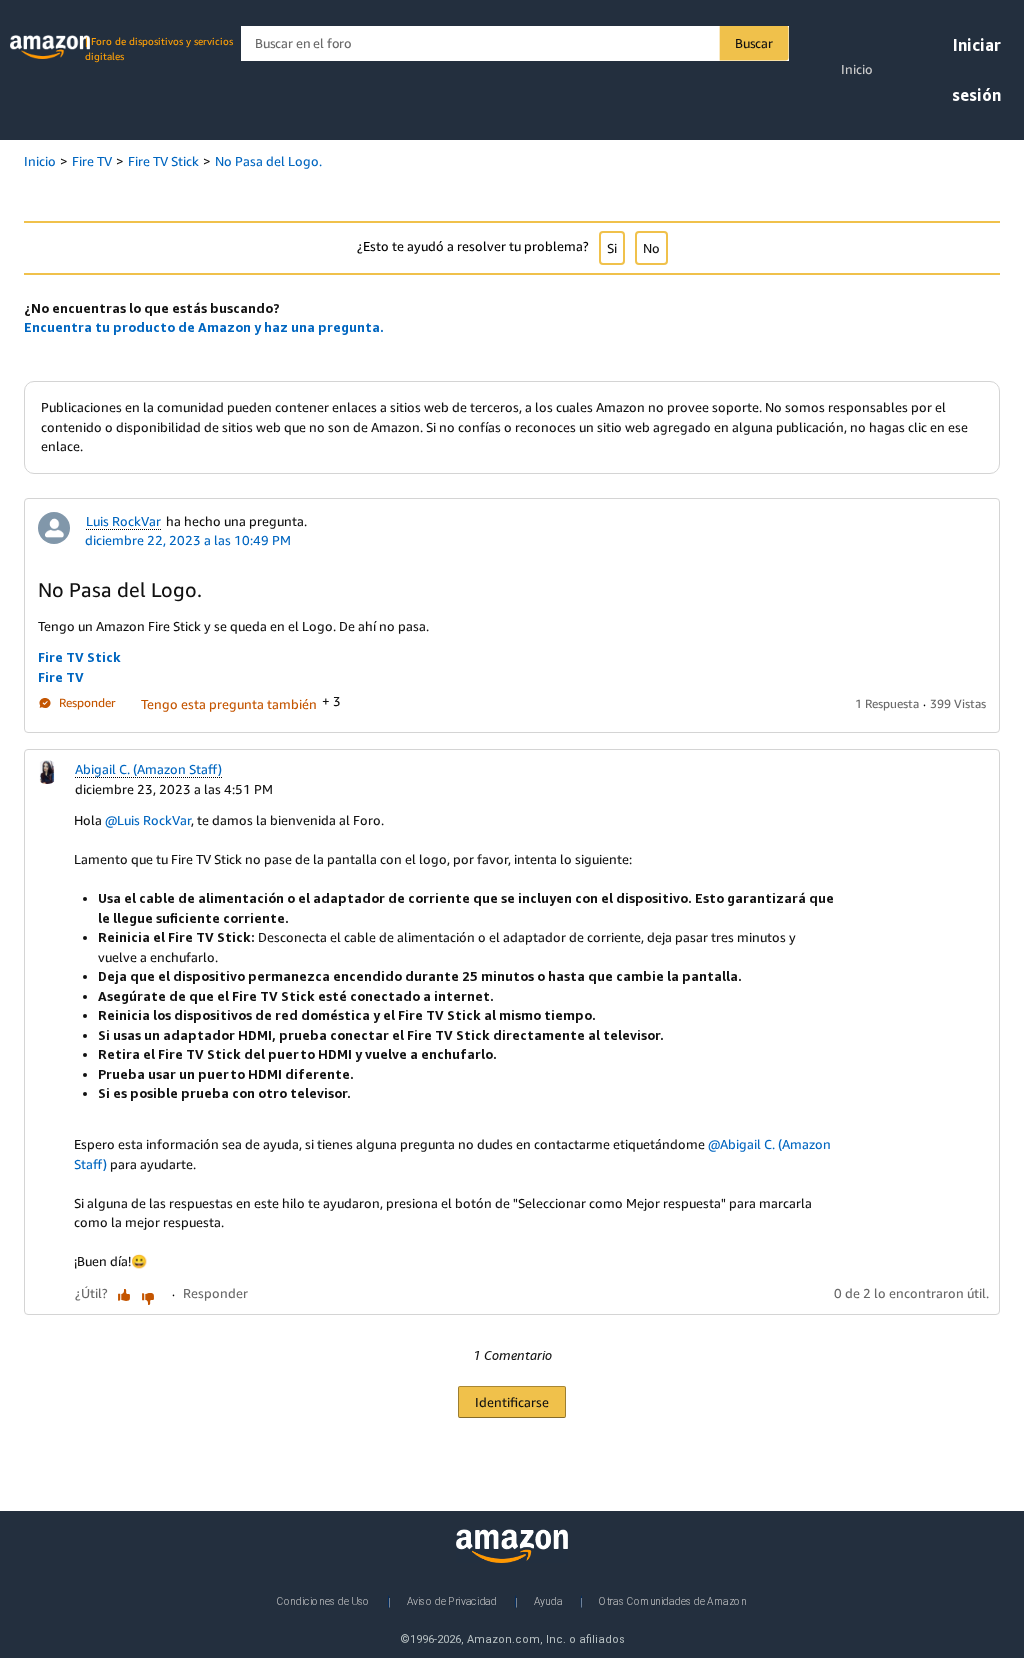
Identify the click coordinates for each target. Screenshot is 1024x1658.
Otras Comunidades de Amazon (672, 1601)
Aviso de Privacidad (452, 1601)
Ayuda (548, 1601)
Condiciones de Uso (323, 1601)
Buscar (754, 43)
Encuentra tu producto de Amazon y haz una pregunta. (204, 327)
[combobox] (514, 43)
